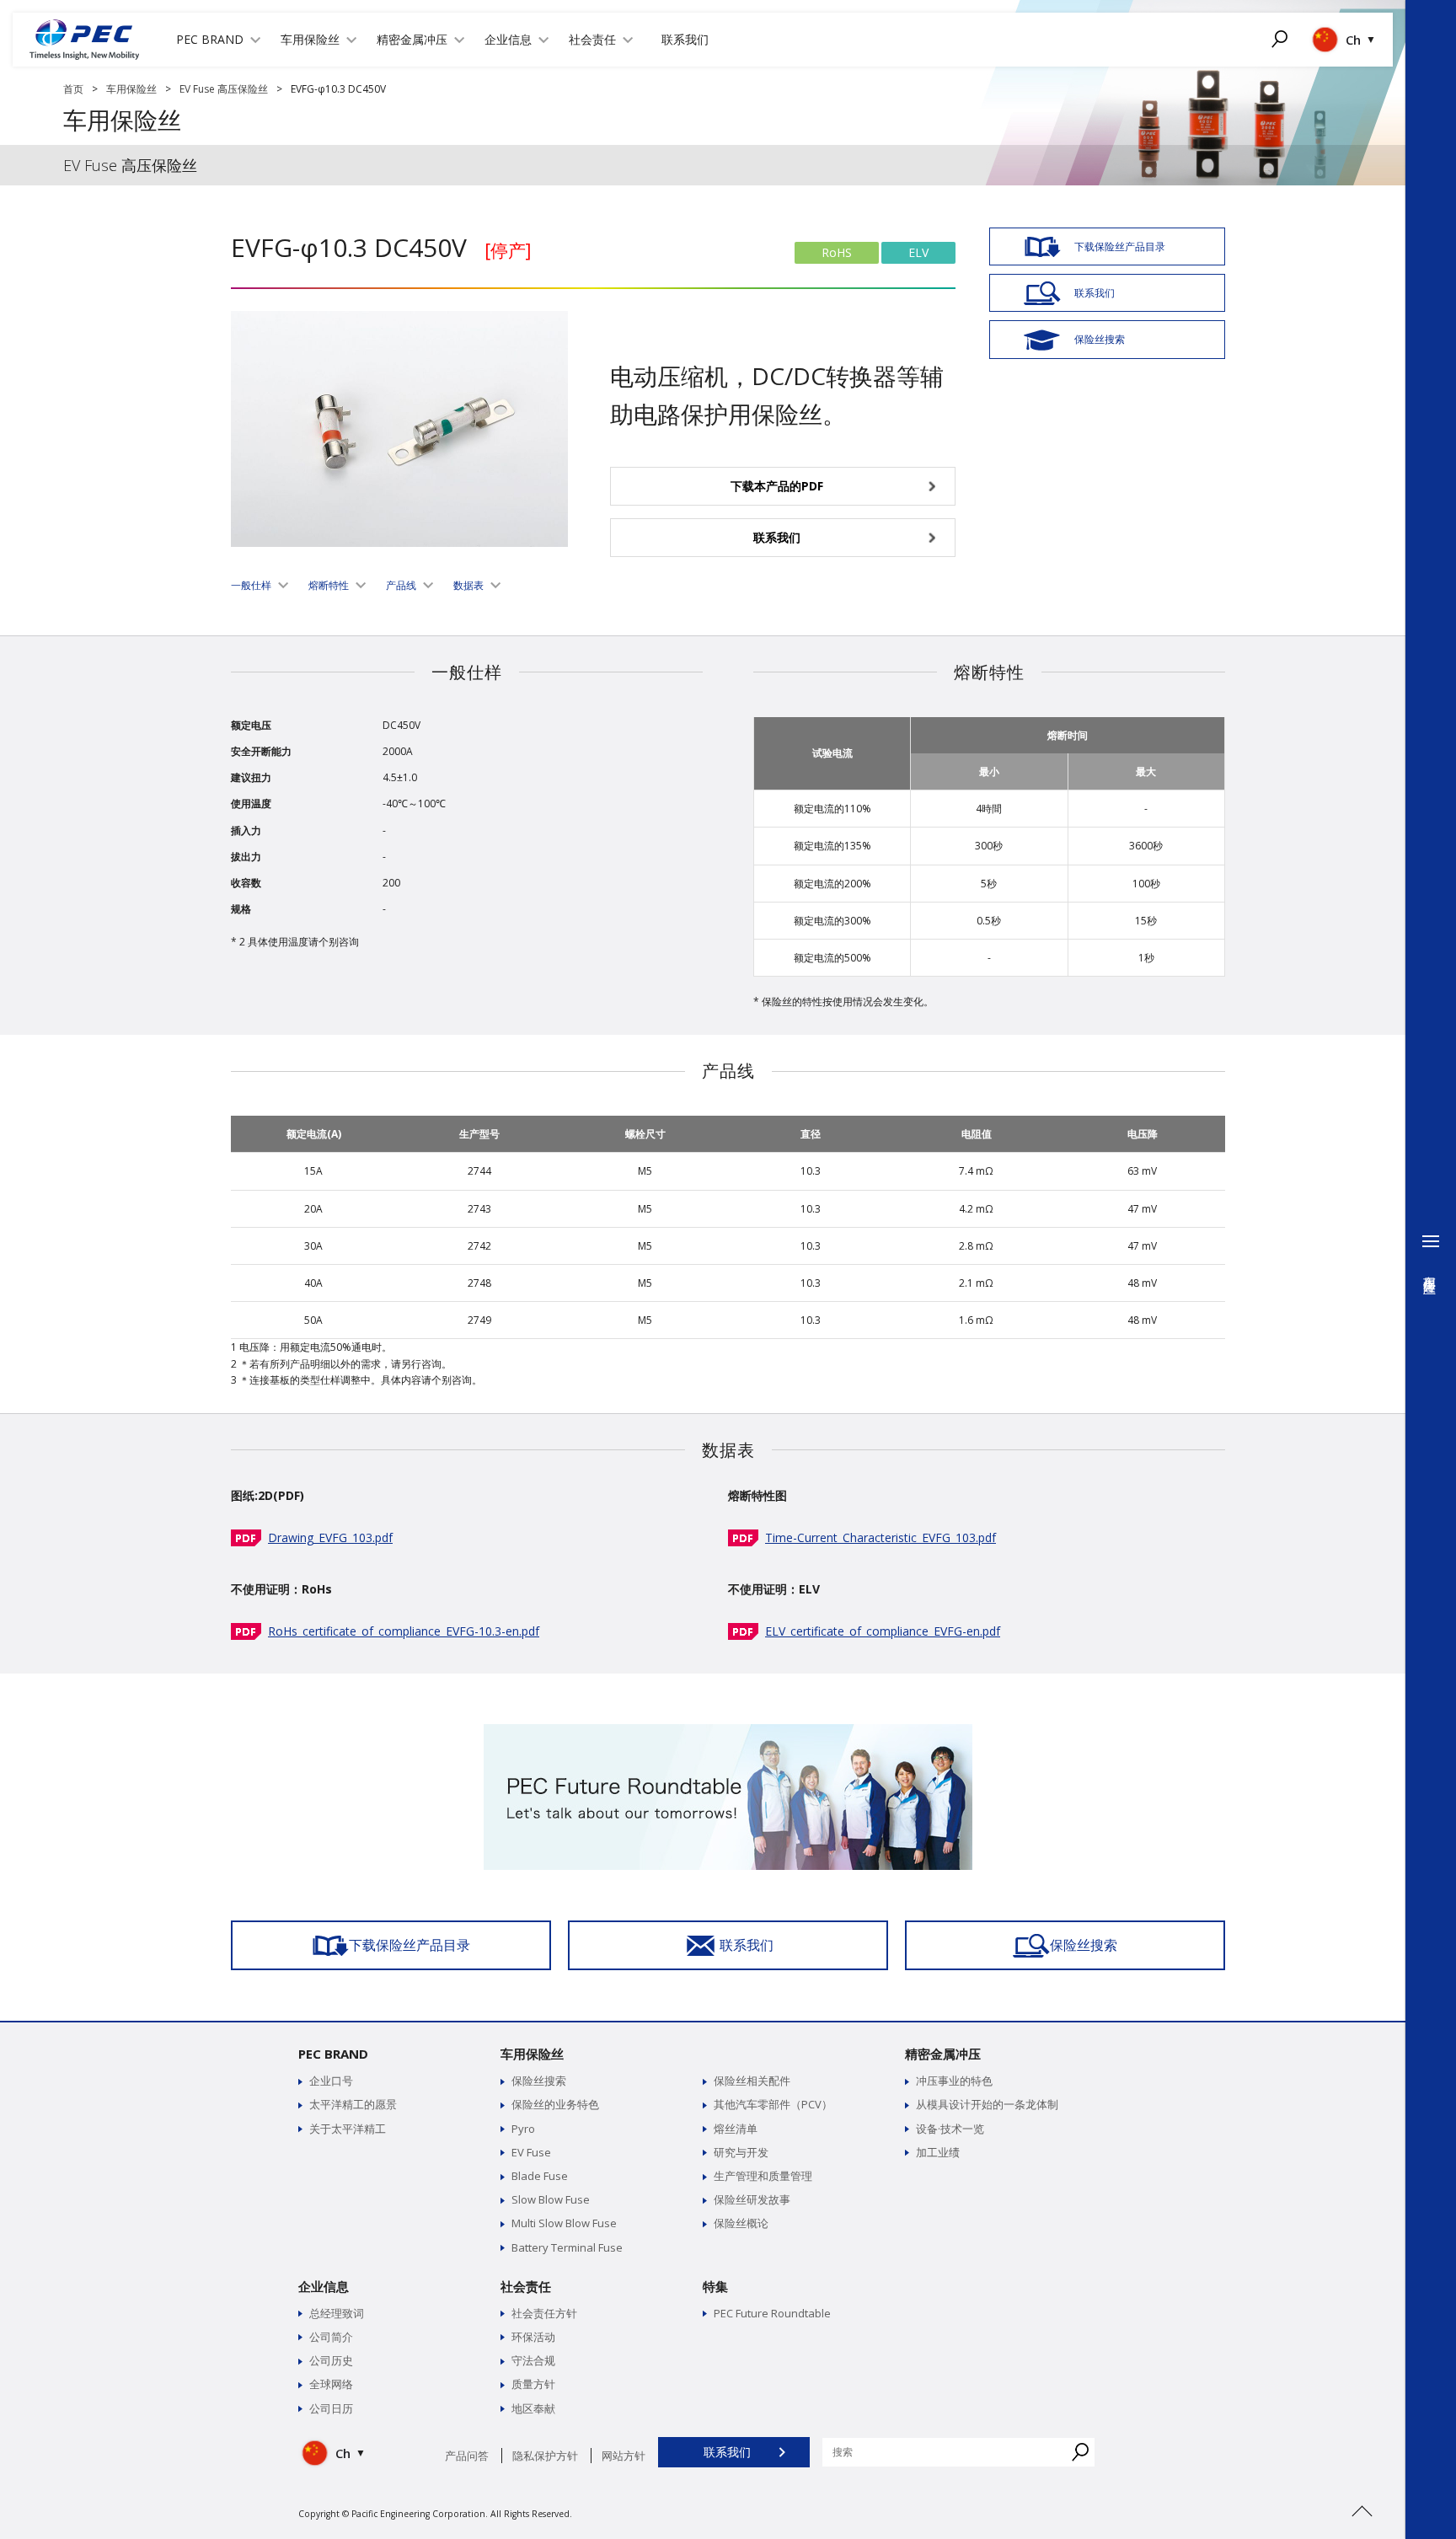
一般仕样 (251, 585)
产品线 (401, 585)
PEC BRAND (333, 2054)
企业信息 (324, 2286)
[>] (1362, 2531)
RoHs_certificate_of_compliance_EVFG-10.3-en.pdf (404, 1631)
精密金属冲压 (943, 2054)
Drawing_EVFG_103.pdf (330, 1537)
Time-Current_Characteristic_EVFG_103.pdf (881, 1537)
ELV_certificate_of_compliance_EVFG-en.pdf (883, 1631)
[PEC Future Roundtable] (728, 1732)
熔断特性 (329, 585)
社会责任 (526, 2286)
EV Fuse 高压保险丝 (224, 89)
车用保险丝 (131, 89)
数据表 (468, 585)
